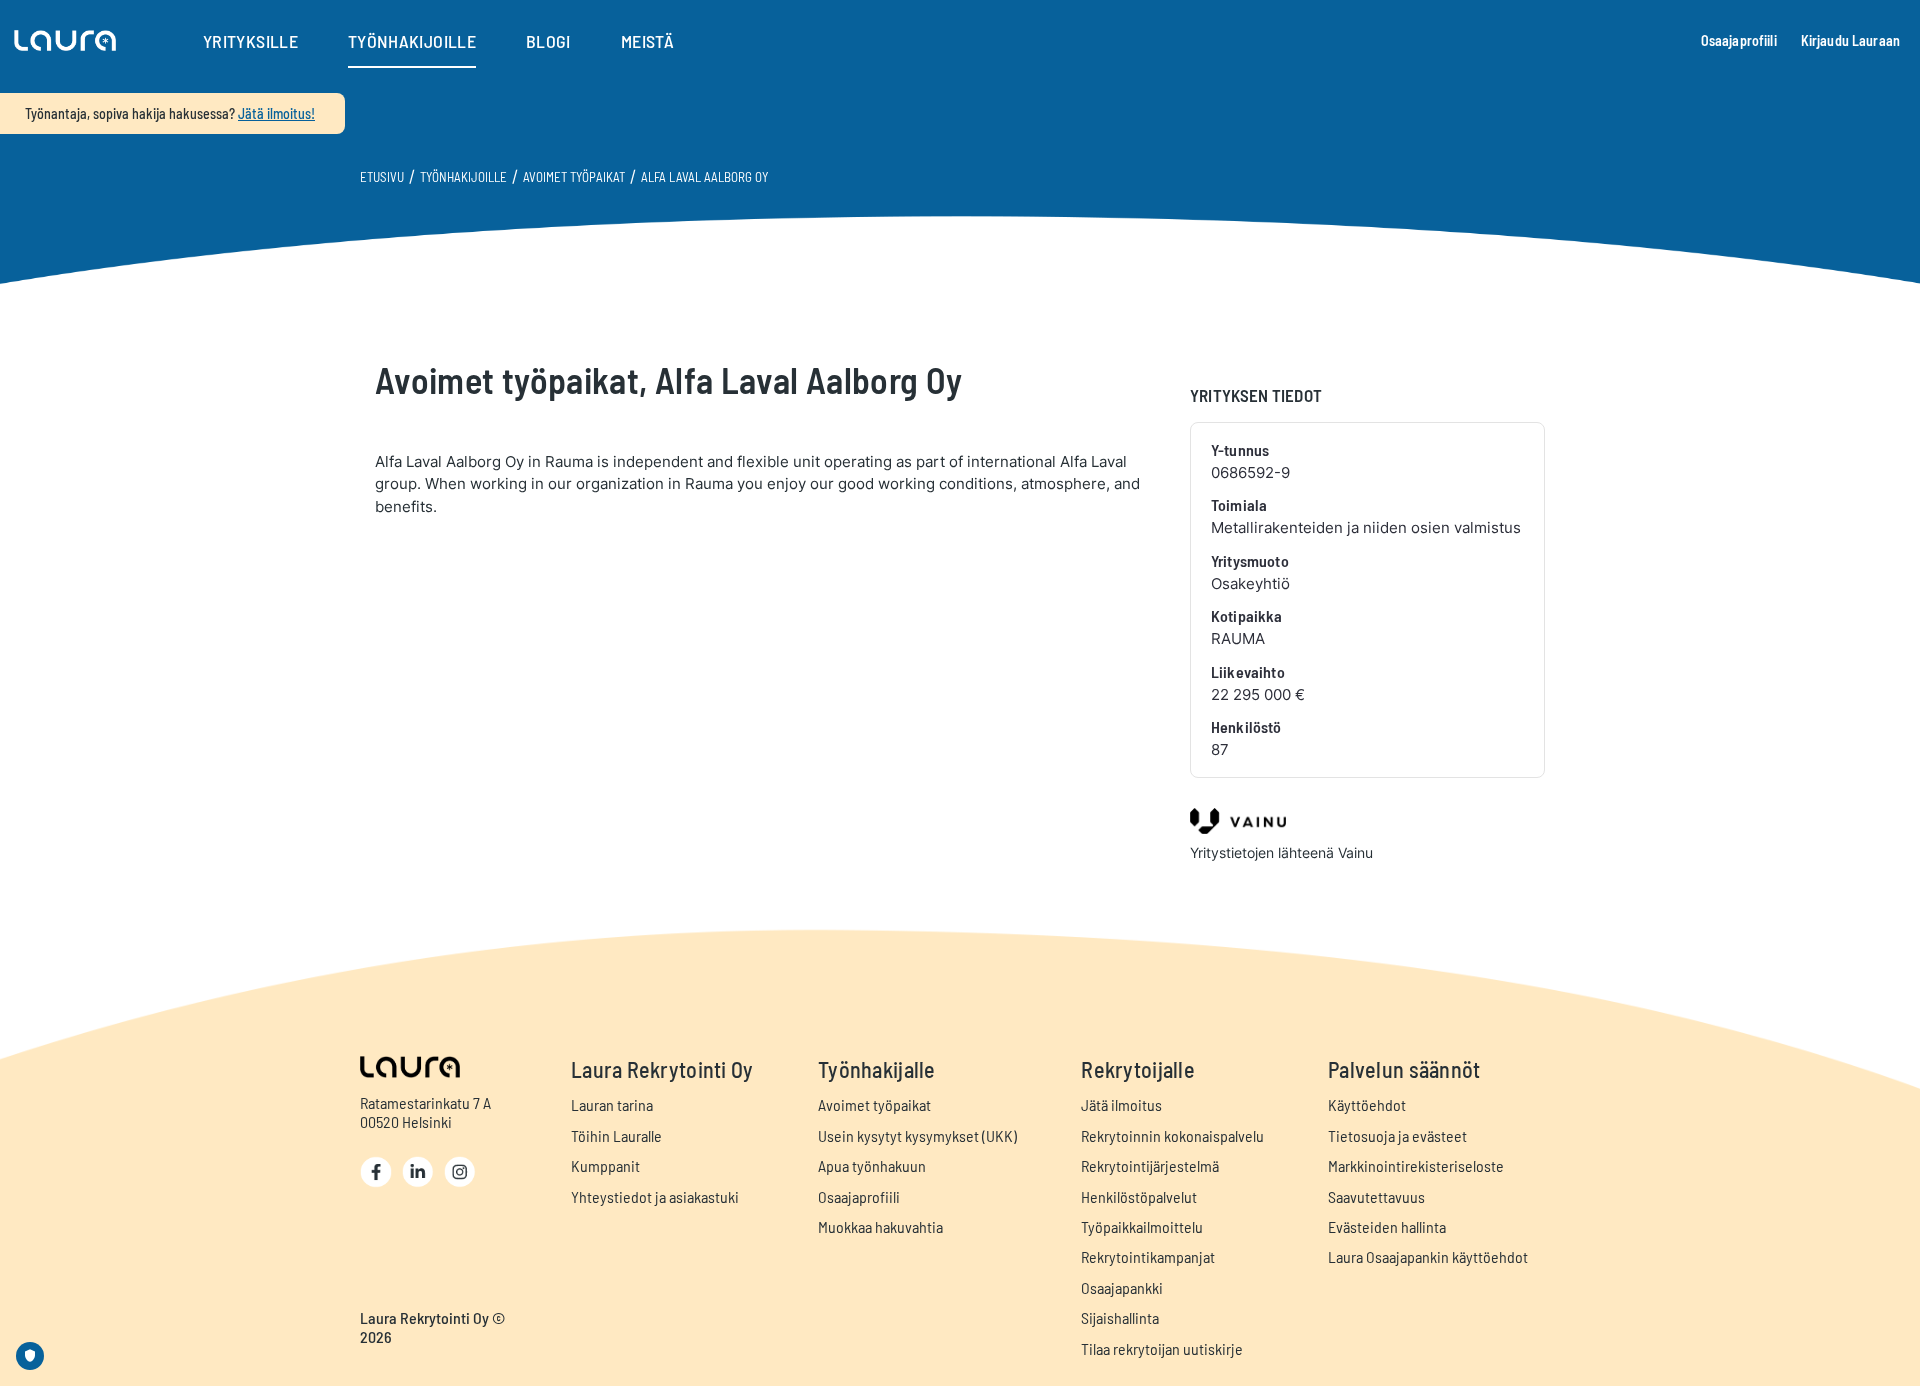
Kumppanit (605, 1165)
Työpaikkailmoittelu (1142, 1226)
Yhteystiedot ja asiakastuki (655, 1196)
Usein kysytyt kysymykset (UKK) (917, 1135)
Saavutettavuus (1376, 1196)
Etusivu (382, 177)
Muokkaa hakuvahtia (880, 1226)
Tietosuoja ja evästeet (1397, 1135)
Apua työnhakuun (872, 1165)
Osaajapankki (1122, 1287)
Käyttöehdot (1367, 1104)
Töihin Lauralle (616, 1135)
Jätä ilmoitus (1121, 1104)
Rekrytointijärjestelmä (1150, 1165)
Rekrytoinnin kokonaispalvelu (1172, 1135)
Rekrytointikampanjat (1148, 1256)
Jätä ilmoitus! (276, 113)
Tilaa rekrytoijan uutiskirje (1162, 1348)
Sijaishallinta (1120, 1317)
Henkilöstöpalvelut (1139, 1196)
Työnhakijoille (463, 177)
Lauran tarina (612, 1104)
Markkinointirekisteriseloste (1416, 1165)
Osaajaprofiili (1739, 40)
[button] (65, 41)
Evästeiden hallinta (1387, 1226)
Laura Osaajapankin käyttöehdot (1428, 1256)
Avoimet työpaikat (574, 177)
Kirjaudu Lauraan (1850, 40)
